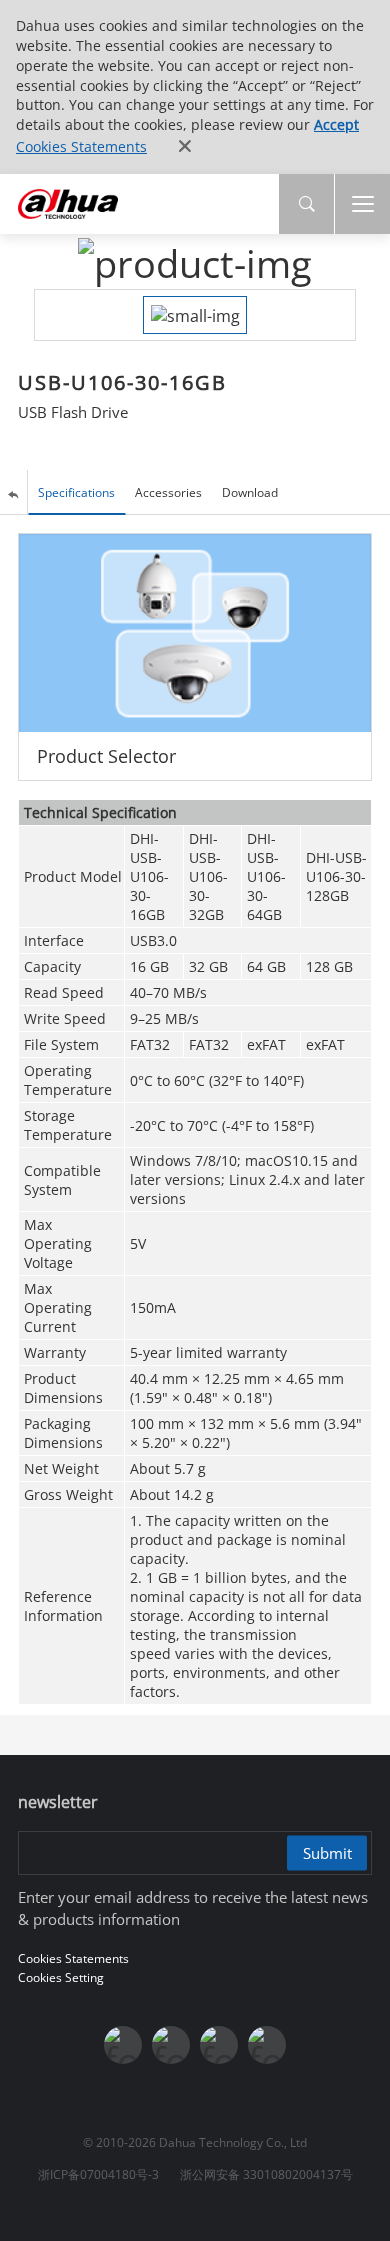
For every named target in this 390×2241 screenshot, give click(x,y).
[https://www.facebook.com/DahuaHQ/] (171, 2045)
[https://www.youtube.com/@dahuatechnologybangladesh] (219, 2045)
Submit (327, 1853)
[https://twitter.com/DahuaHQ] (123, 2045)
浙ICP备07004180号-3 (98, 2174)
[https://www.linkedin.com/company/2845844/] (267, 2045)
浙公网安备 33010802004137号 (266, 2174)
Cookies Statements (81, 146)
